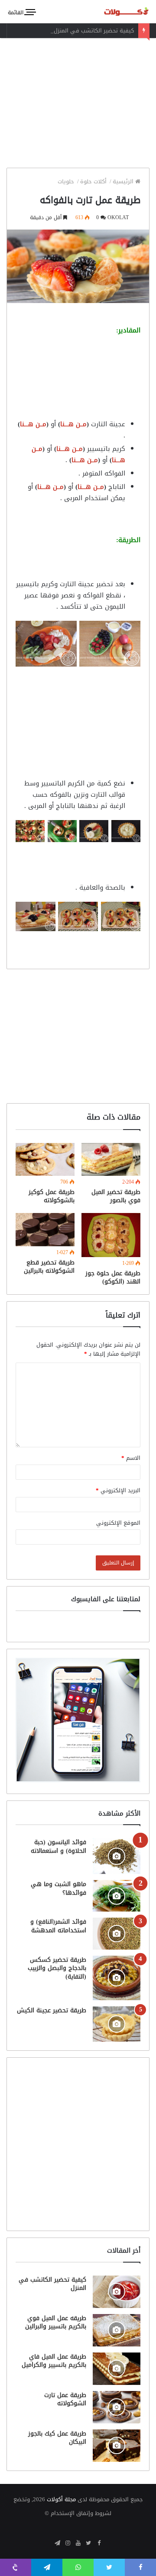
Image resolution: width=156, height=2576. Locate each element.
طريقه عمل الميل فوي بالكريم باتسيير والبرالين (56, 2322)
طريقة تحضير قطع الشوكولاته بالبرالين (49, 1267)
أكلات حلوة (94, 181)
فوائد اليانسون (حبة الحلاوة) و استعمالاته (58, 1847)
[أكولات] (119, 11)
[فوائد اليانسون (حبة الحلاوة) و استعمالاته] (117, 1856)
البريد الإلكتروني (118, 1490)
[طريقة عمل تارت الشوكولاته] (117, 2407)
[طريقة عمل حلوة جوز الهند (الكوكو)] (111, 1235)
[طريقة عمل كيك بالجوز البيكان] (117, 2446)
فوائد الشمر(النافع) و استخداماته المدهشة (58, 1926)
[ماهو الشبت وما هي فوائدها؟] (117, 1896)
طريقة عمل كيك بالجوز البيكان (57, 2438)
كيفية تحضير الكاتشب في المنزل (94, 30)
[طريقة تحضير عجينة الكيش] (117, 2024)
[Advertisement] (78, 101)
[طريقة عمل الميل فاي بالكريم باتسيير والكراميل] (117, 2369)
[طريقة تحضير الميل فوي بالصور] (111, 1160)
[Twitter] (88, 2544)
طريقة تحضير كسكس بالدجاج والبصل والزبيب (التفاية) (57, 1968)
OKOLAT (118, 217)
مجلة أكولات (61, 2499)
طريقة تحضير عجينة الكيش (52, 2010)
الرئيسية (124, 181)
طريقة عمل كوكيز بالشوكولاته (52, 1196)
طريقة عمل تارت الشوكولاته (65, 2399)
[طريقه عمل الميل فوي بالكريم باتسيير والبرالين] (117, 2330)
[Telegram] (57, 2544)
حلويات (67, 181)
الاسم (131, 1458)
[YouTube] (78, 2544)
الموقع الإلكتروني (118, 1523)
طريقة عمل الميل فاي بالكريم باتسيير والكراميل (54, 2361)
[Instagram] (68, 2544)
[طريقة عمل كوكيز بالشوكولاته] (45, 1160)
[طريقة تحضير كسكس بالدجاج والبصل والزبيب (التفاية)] (117, 1978)
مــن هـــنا (73, 424)
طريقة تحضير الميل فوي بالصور (116, 1196)
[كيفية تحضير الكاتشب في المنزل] (117, 2292)
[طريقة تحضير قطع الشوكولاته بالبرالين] (45, 1230)
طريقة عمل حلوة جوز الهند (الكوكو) (113, 1277)
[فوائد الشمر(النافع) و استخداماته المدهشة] (117, 1933)
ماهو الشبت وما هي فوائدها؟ (58, 1888)
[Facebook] (99, 2544)
